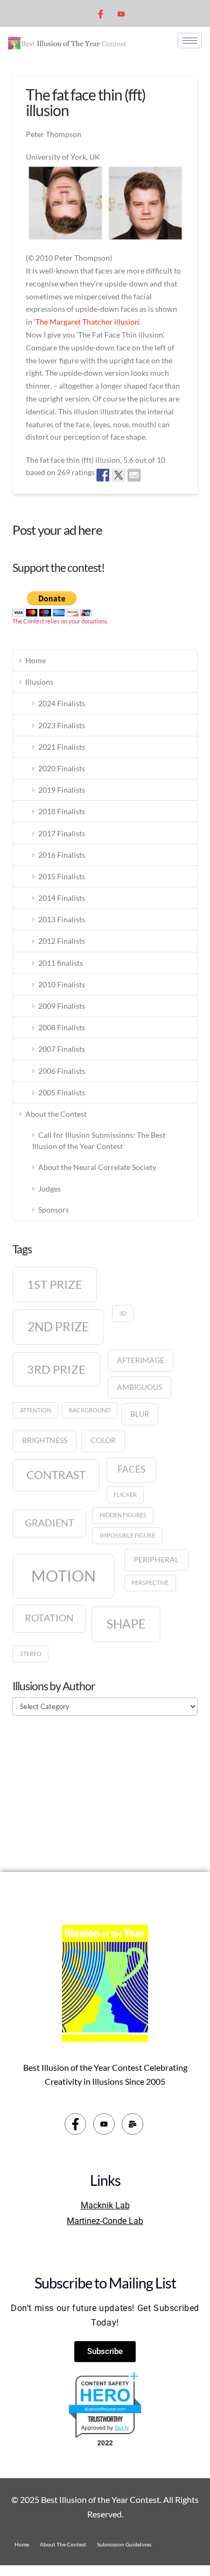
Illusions (39, 682)
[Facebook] (101, 13)
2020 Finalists (62, 768)
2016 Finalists (62, 855)
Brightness (45, 1440)
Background (90, 1410)
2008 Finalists (62, 1027)
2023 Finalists (62, 725)
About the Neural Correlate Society (97, 1167)
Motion (64, 1576)
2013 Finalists (62, 919)
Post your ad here (57, 530)
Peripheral (156, 1559)
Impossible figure (127, 1535)
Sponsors (54, 1210)
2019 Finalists (62, 790)
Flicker (125, 1494)
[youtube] (121, 13)
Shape (126, 1624)
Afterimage (141, 1360)
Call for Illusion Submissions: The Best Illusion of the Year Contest (99, 1140)
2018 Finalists (62, 811)
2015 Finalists (62, 876)
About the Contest (56, 1114)
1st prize (55, 1284)
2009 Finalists (62, 1006)
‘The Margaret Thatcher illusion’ (86, 322)
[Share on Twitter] (118, 475)
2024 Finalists (62, 703)
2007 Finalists (62, 1049)
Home (36, 660)
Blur (140, 1414)
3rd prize (56, 1369)
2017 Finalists (62, 833)
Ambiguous (139, 1387)
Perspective (150, 1583)
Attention (36, 1410)
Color (103, 1440)
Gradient (50, 1523)
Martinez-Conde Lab (105, 2221)
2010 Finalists (62, 984)
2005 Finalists (62, 1092)
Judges (50, 1189)
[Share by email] (134, 475)
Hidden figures (123, 1515)
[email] (132, 2124)
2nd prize (58, 1326)
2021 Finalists (62, 747)
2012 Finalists (62, 941)
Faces (131, 1469)
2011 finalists (61, 963)
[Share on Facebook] (103, 475)
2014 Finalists (62, 898)
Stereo (31, 1653)
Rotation (49, 1618)
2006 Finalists (62, 1071)
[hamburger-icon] (190, 41)
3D (123, 1313)
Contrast (56, 1475)
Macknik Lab (105, 2205)
